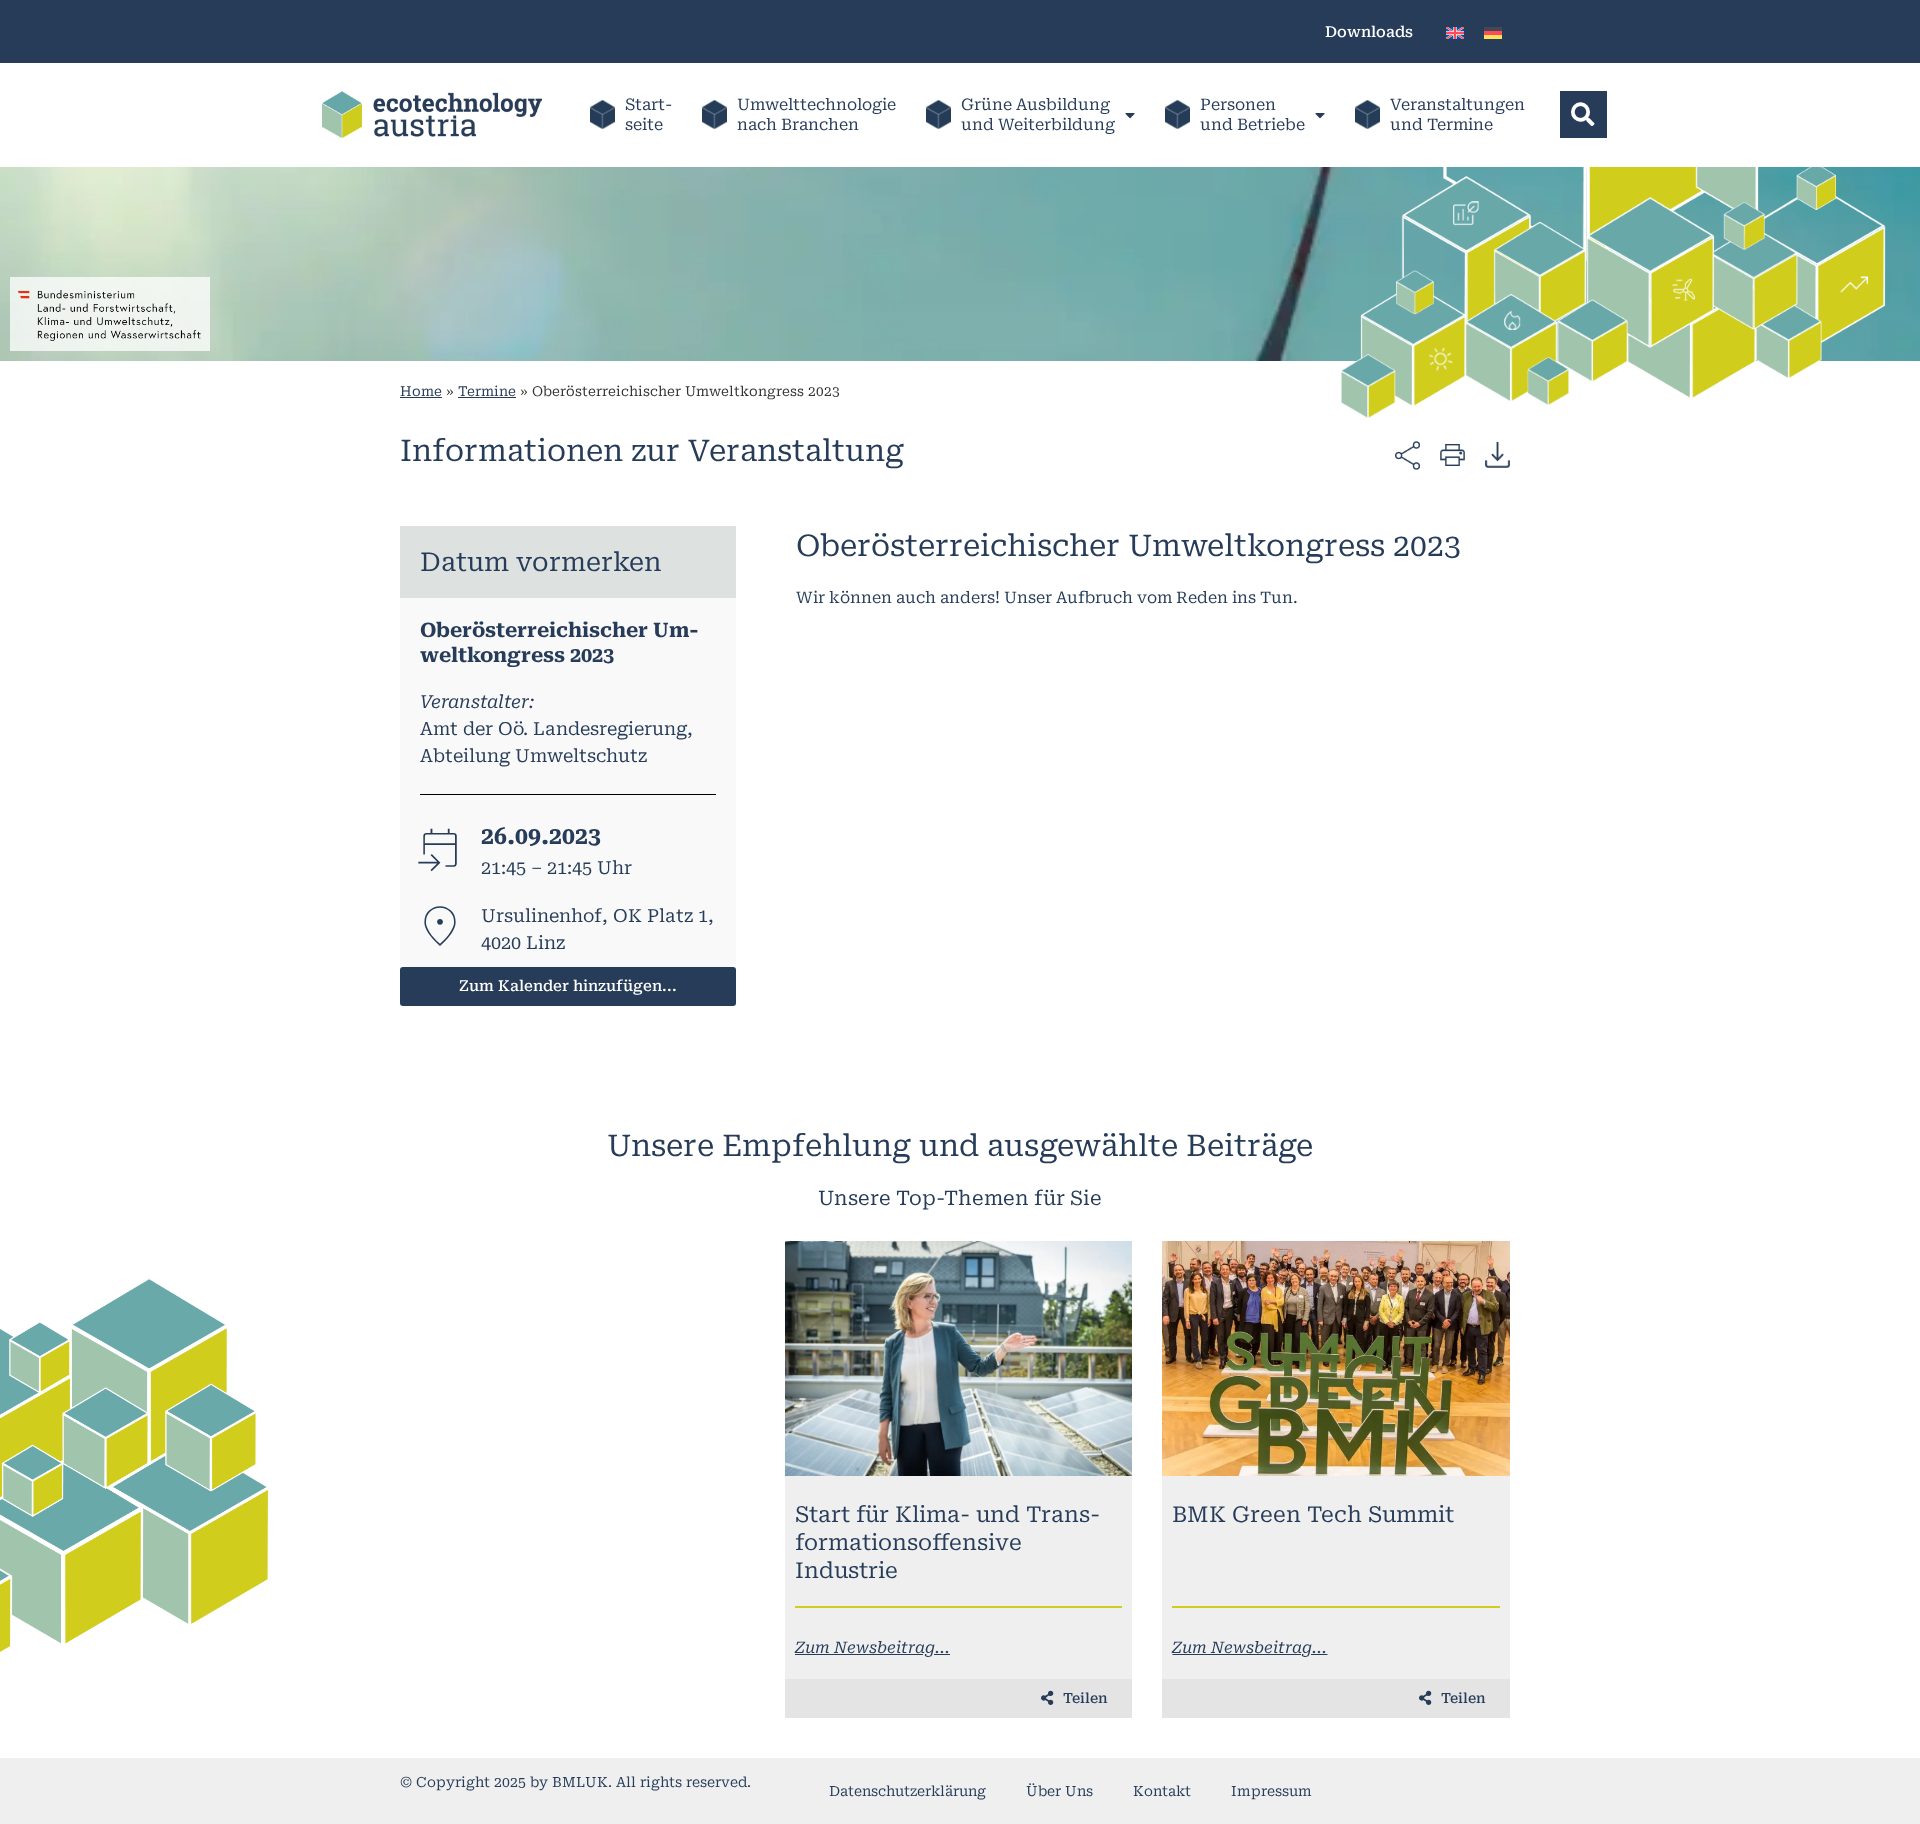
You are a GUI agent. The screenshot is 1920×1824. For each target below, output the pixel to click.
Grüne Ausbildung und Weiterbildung (1038, 114)
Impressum (1271, 1791)
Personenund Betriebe (1252, 114)
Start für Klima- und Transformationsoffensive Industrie (947, 1542)
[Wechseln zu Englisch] (1455, 31)
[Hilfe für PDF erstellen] (1497, 454)
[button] (1583, 114)
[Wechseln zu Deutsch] (1493, 31)
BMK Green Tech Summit (1313, 1514)
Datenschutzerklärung (907, 1791)
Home (421, 391)
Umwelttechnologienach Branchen (816, 114)
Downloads (1369, 32)
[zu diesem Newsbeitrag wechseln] (959, 1358)
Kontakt (1162, 1791)
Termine (487, 391)
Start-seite (648, 114)
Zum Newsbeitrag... (872, 1647)
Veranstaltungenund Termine (1457, 114)
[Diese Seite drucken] (1452, 453)
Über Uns (1059, 1791)
